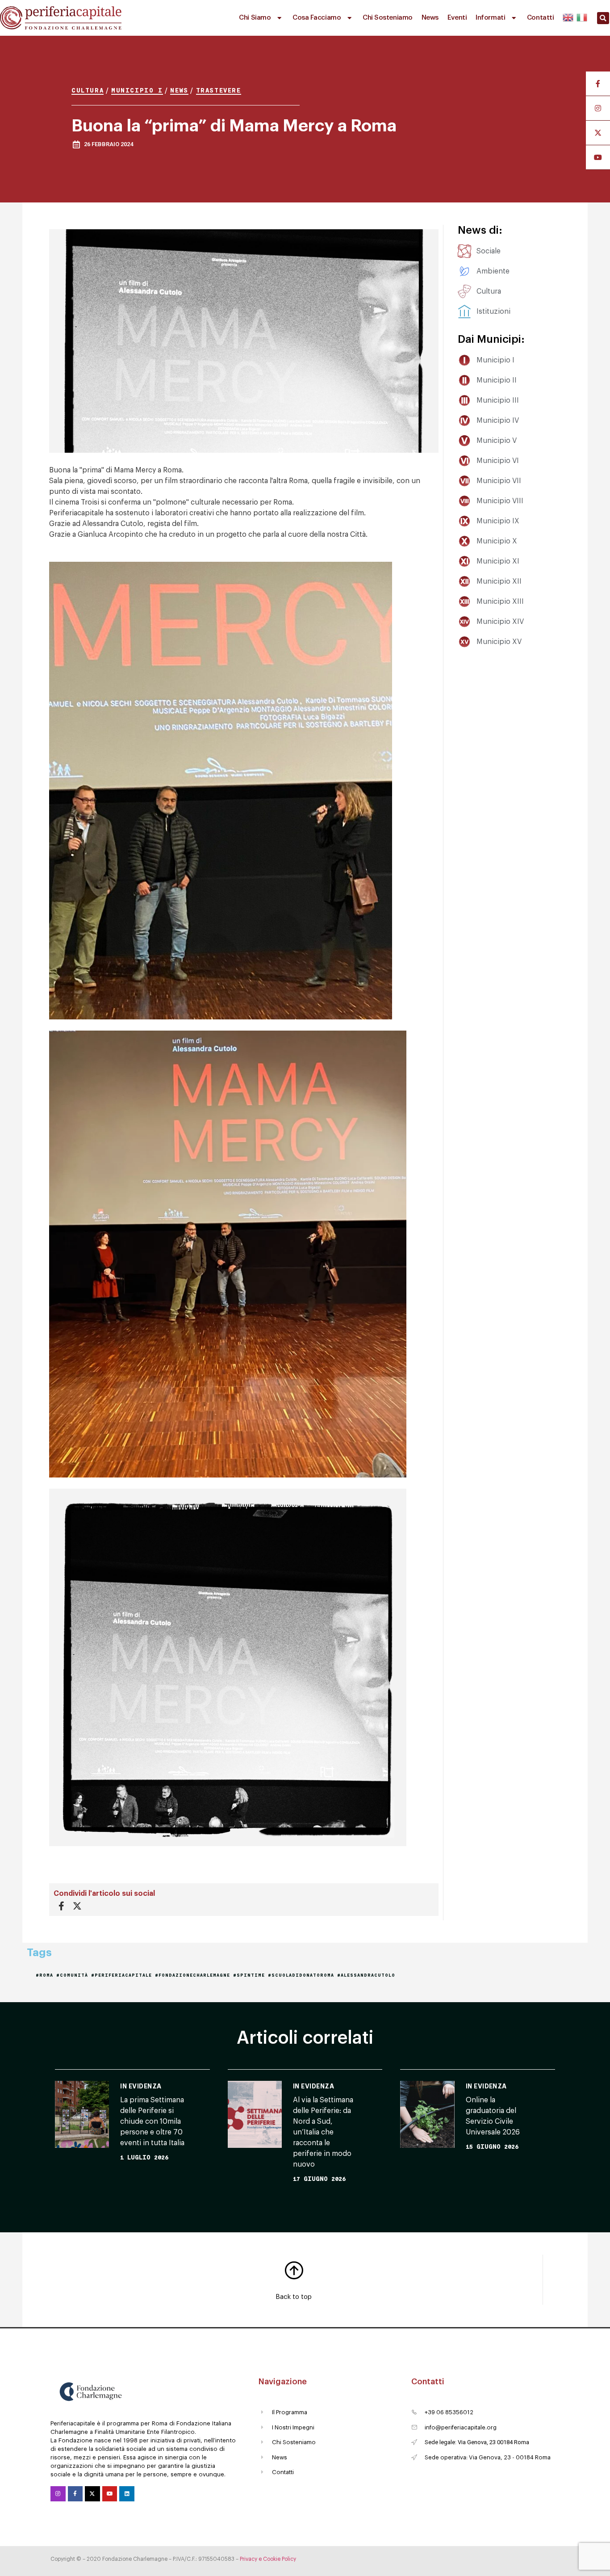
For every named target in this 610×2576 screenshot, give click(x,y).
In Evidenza (141, 2086)
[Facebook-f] (75, 2494)
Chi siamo (255, 18)
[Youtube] (110, 2494)
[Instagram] (58, 2494)
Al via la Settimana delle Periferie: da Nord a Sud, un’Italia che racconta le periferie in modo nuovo (323, 2132)
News (430, 18)
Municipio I (137, 90)
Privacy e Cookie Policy (268, 2559)
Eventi (457, 18)
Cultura (88, 90)
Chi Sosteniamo (388, 18)
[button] (603, 18)
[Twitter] (92, 2494)
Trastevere (219, 90)
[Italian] (581, 16)
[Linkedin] (127, 2494)
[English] (568, 16)
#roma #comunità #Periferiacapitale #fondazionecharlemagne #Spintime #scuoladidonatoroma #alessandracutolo (215, 1975)
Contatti (540, 18)
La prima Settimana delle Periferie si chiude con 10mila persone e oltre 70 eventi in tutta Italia (152, 2121)
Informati (490, 18)
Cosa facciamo (317, 18)
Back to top (294, 2297)
